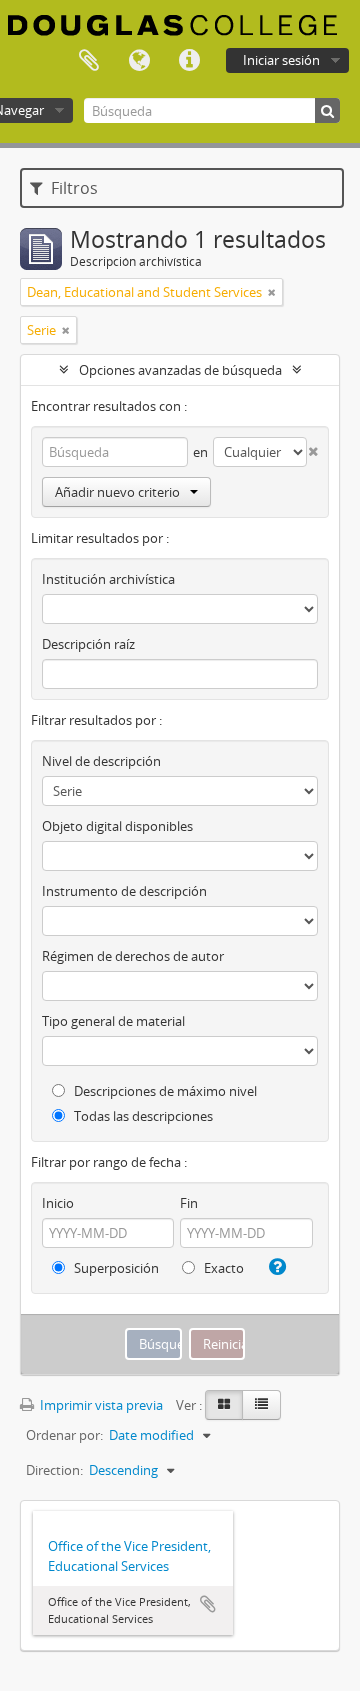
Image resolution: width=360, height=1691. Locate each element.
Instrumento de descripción (124, 891)
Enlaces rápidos (189, 61)
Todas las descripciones (142, 1116)
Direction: (54, 1470)
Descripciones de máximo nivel (164, 1091)
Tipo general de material (113, 1021)
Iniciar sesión (281, 60)
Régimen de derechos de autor (133, 956)
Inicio (58, 1203)
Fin (189, 1203)
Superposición (115, 1268)
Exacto (222, 1268)
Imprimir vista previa (100, 1405)
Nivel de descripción (101, 761)
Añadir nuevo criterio (117, 492)
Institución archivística (108, 579)
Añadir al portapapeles (208, 1604)
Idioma (139, 61)
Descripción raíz (88, 644)
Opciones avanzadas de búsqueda (180, 370)
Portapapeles (89, 61)
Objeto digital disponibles (117, 826)
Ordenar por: (64, 1435)
